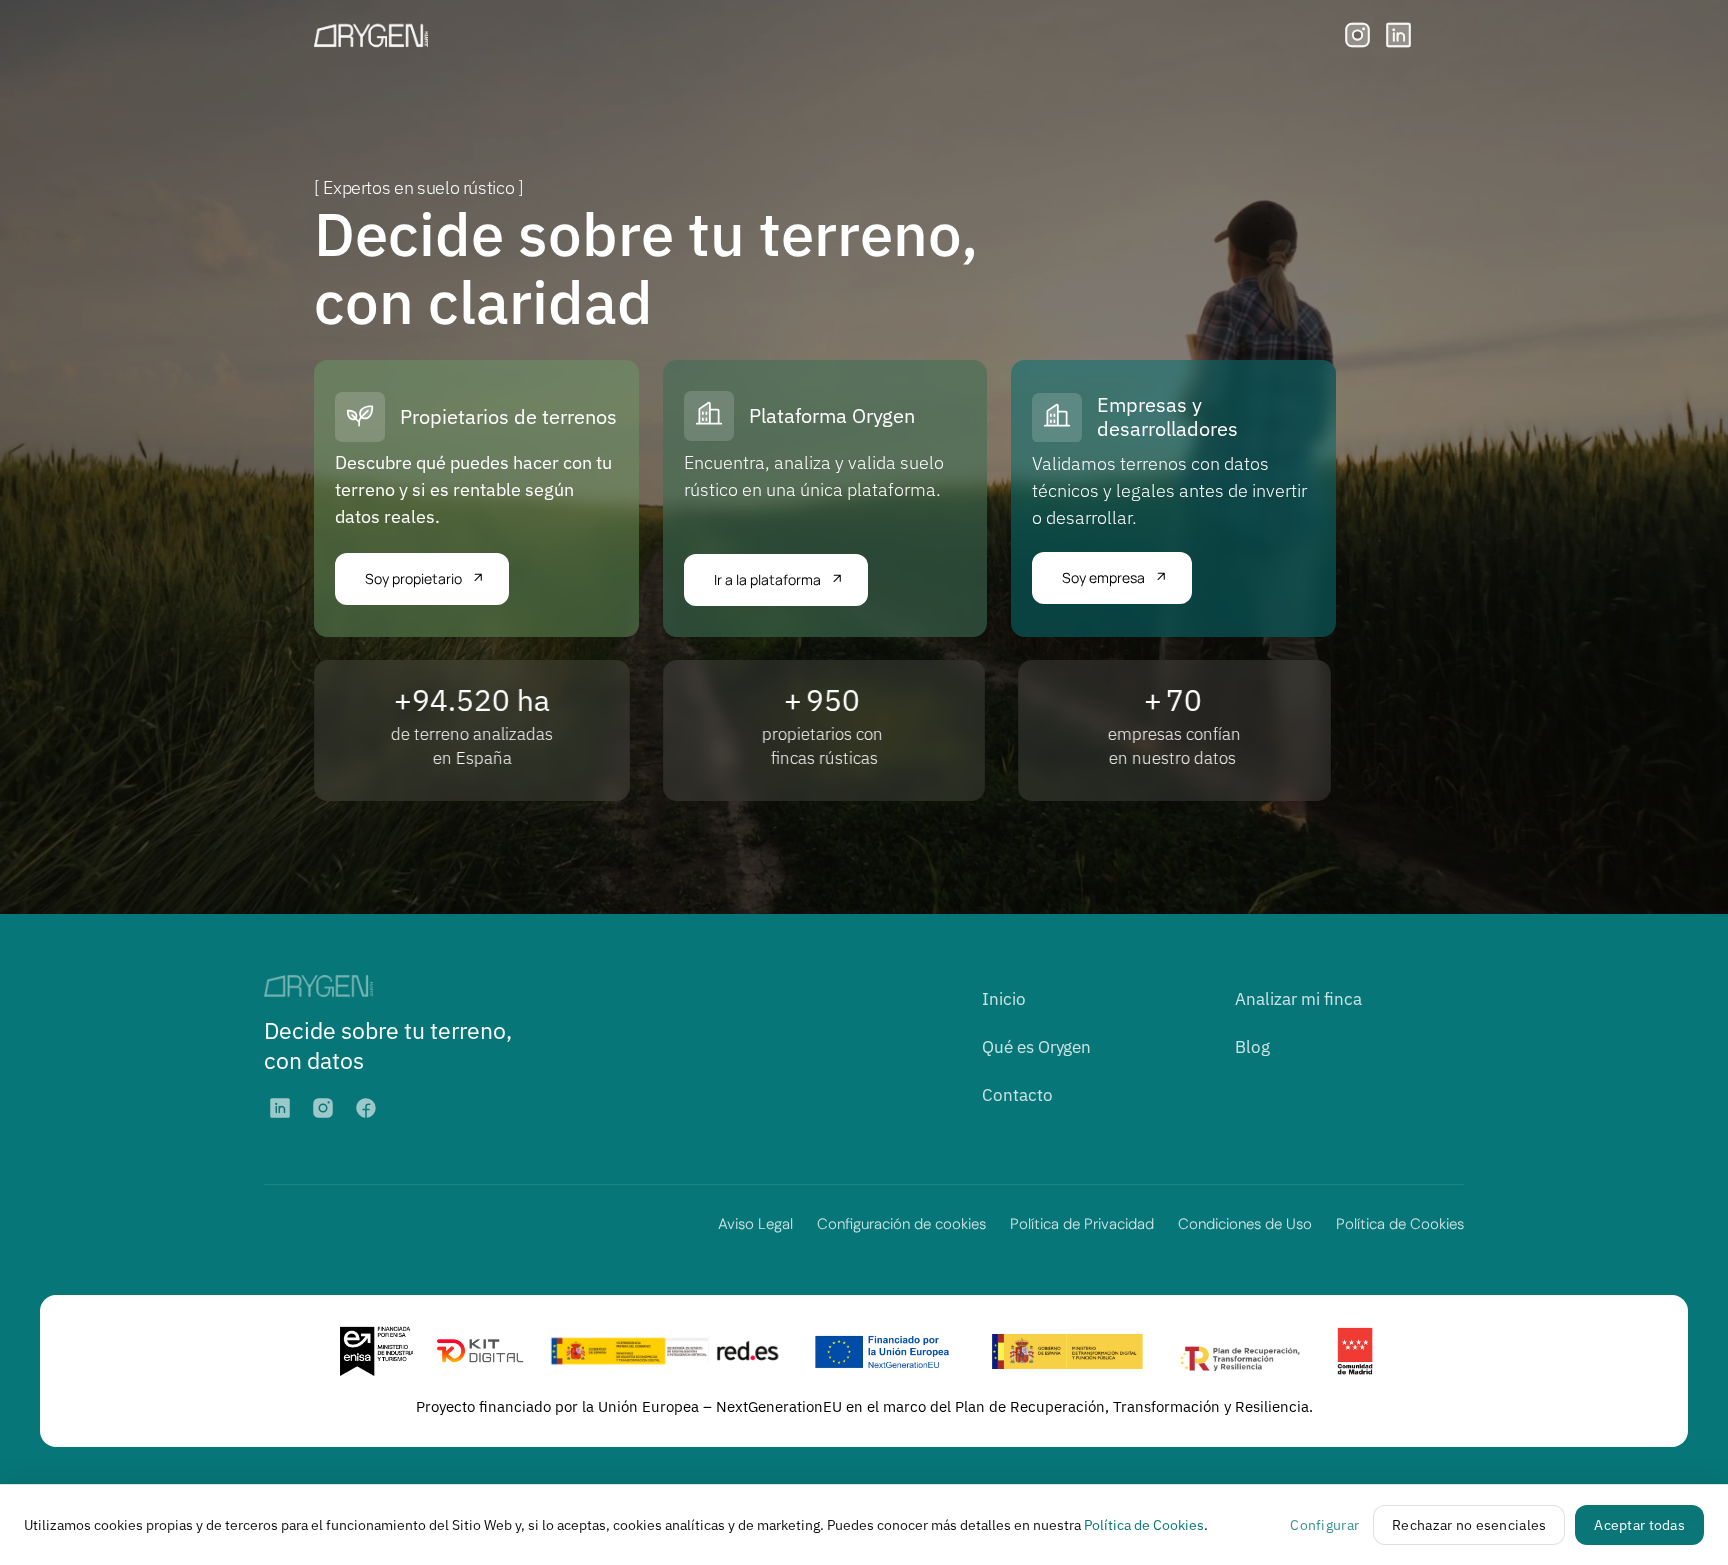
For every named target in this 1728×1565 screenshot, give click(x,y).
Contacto (1017, 1095)
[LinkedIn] (280, 1108)
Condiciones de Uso (1245, 1224)
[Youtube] (366, 1108)
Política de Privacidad (1082, 1224)
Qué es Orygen (1036, 1047)
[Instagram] (323, 1108)
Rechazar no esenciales (1469, 1525)
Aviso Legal (755, 1224)
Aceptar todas (1639, 1525)
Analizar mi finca (1298, 999)
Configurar (1324, 1525)
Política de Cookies (1400, 1224)
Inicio (1004, 999)
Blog (1252, 1047)
